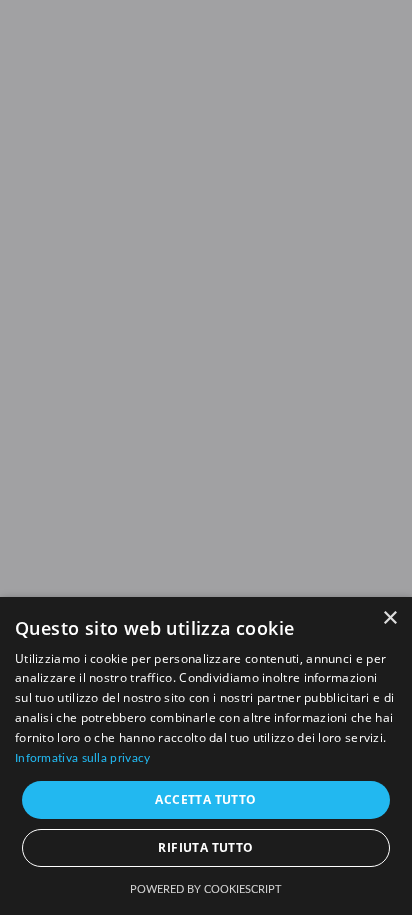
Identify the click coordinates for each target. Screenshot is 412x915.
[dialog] (206, 756)
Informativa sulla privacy (83, 758)
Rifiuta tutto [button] (205, 847)
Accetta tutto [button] (205, 799)
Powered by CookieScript (206, 889)
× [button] (389, 618)
